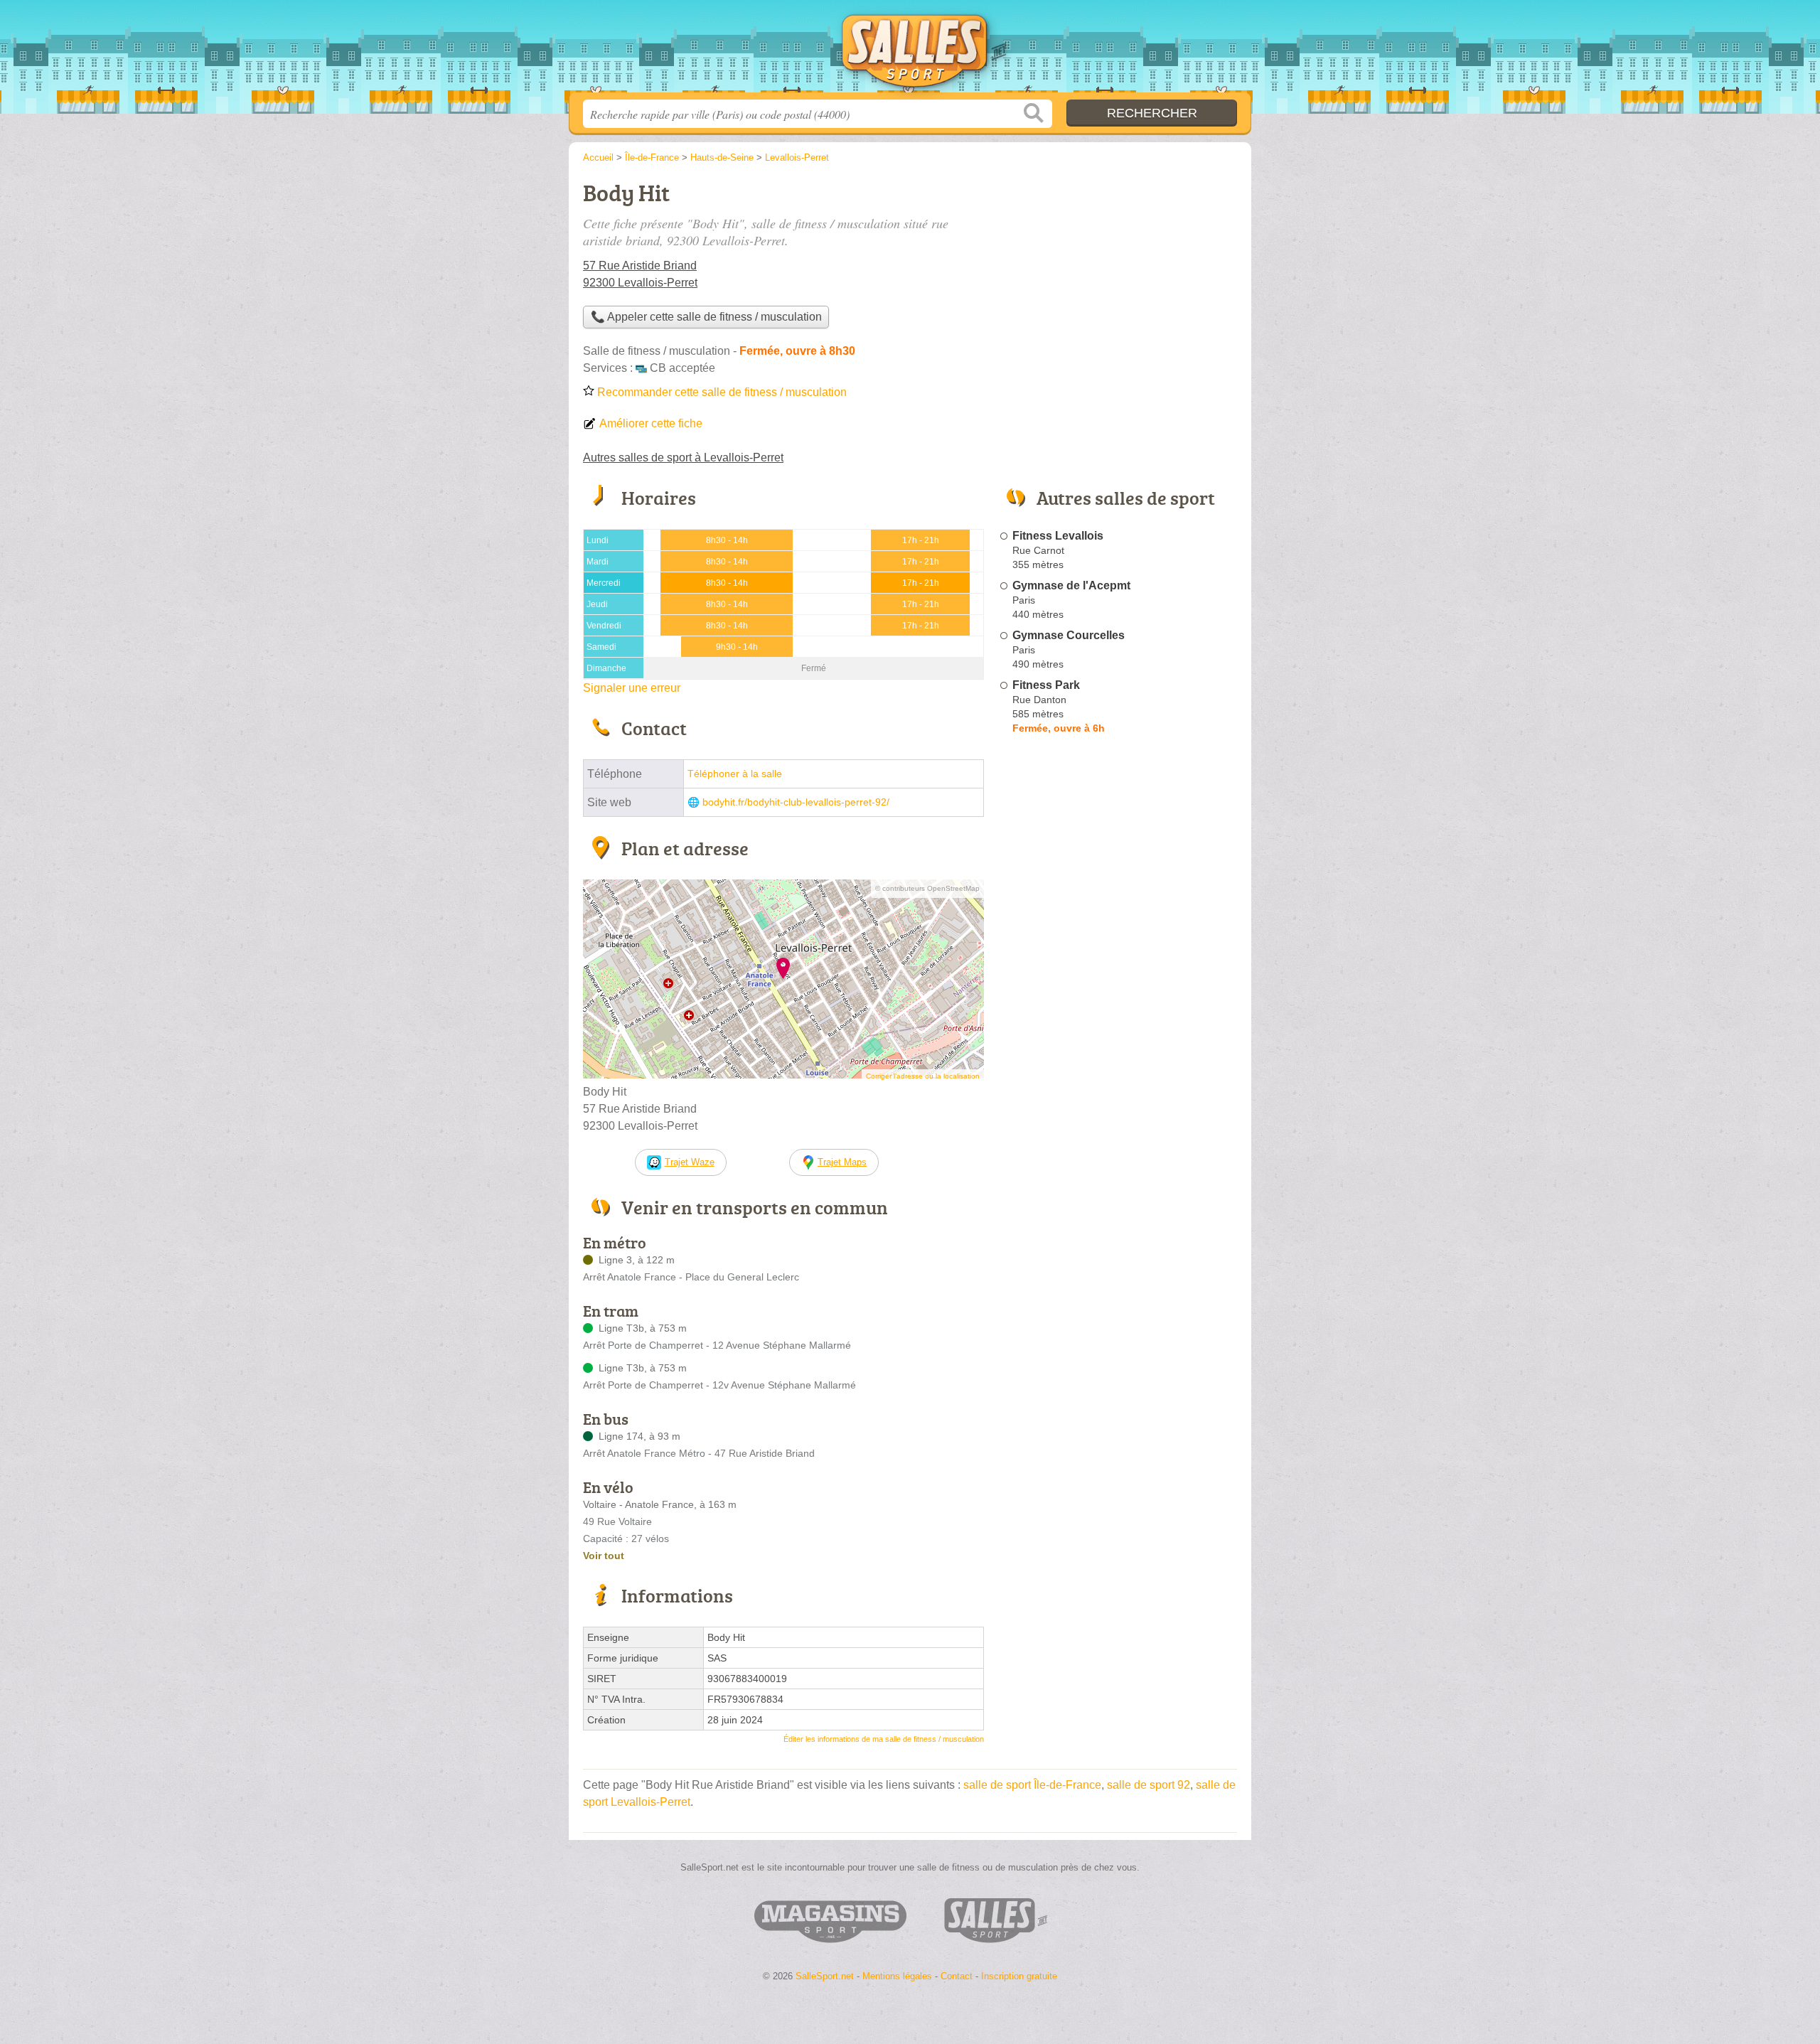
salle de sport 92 (1149, 1785)
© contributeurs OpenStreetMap (927, 888)
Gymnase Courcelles (1069, 635)
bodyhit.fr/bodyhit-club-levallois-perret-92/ (796, 802)
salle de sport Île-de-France (1032, 1785)
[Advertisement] (1118, 274)
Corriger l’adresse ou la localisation (923, 1076)
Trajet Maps (842, 1162)
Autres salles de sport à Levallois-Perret (683, 458)
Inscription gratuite (1019, 1976)
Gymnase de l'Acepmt (1071, 585)
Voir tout (604, 1556)
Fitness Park (1046, 685)
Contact (957, 1976)
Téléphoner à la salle (735, 774)
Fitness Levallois (1058, 536)
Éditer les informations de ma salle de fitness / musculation (884, 1739)
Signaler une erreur (632, 688)
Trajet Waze (690, 1162)
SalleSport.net (910, 50)
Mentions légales (897, 1976)
